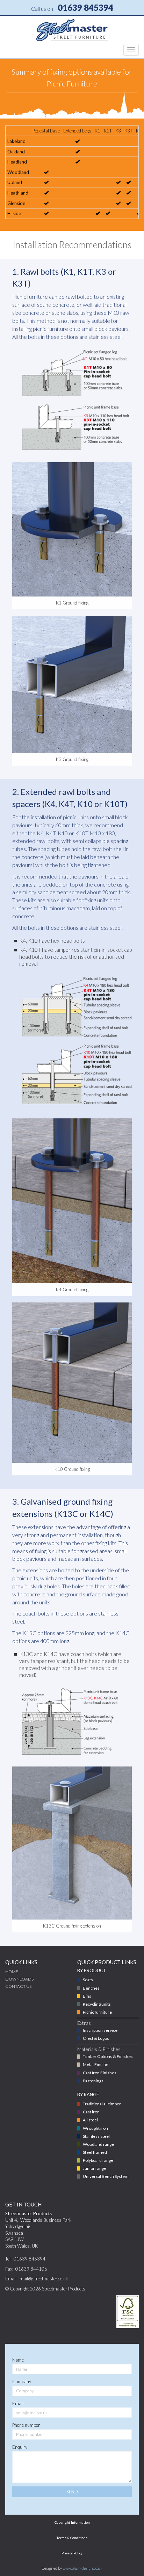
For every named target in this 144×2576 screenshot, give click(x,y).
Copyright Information (72, 2522)
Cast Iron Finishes (100, 2073)
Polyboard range (98, 2160)
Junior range (95, 2168)
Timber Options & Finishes (108, 2056)
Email (18, 2403)
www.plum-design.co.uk (82, 2568)
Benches (91, 1988)
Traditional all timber (102, 2104)
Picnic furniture (97, 2012)
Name (18, 2360)
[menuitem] (36, 1979)
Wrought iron (95, 2128)
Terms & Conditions (72, 2538)
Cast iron (91, 2112)
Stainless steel (96, 2136)
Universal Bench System (106, 2176)
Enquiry (20, 2447)
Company (22, 2381)
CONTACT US (18, 1986)
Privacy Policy (72, 2553)
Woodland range (98, 2144)
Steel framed (95, 2152)
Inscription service (100, 2030)
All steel (90, 2120)
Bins (87, 1996)
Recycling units (97, 2004)
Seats (88, 1980)
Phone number (26, 2425)
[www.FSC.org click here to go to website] (128, 2312)
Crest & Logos (96, 2038)
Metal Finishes (97, 2064)
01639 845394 (85, 7)
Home (12, 1972)
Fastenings (93, 2081)
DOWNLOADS (19, 1979)
